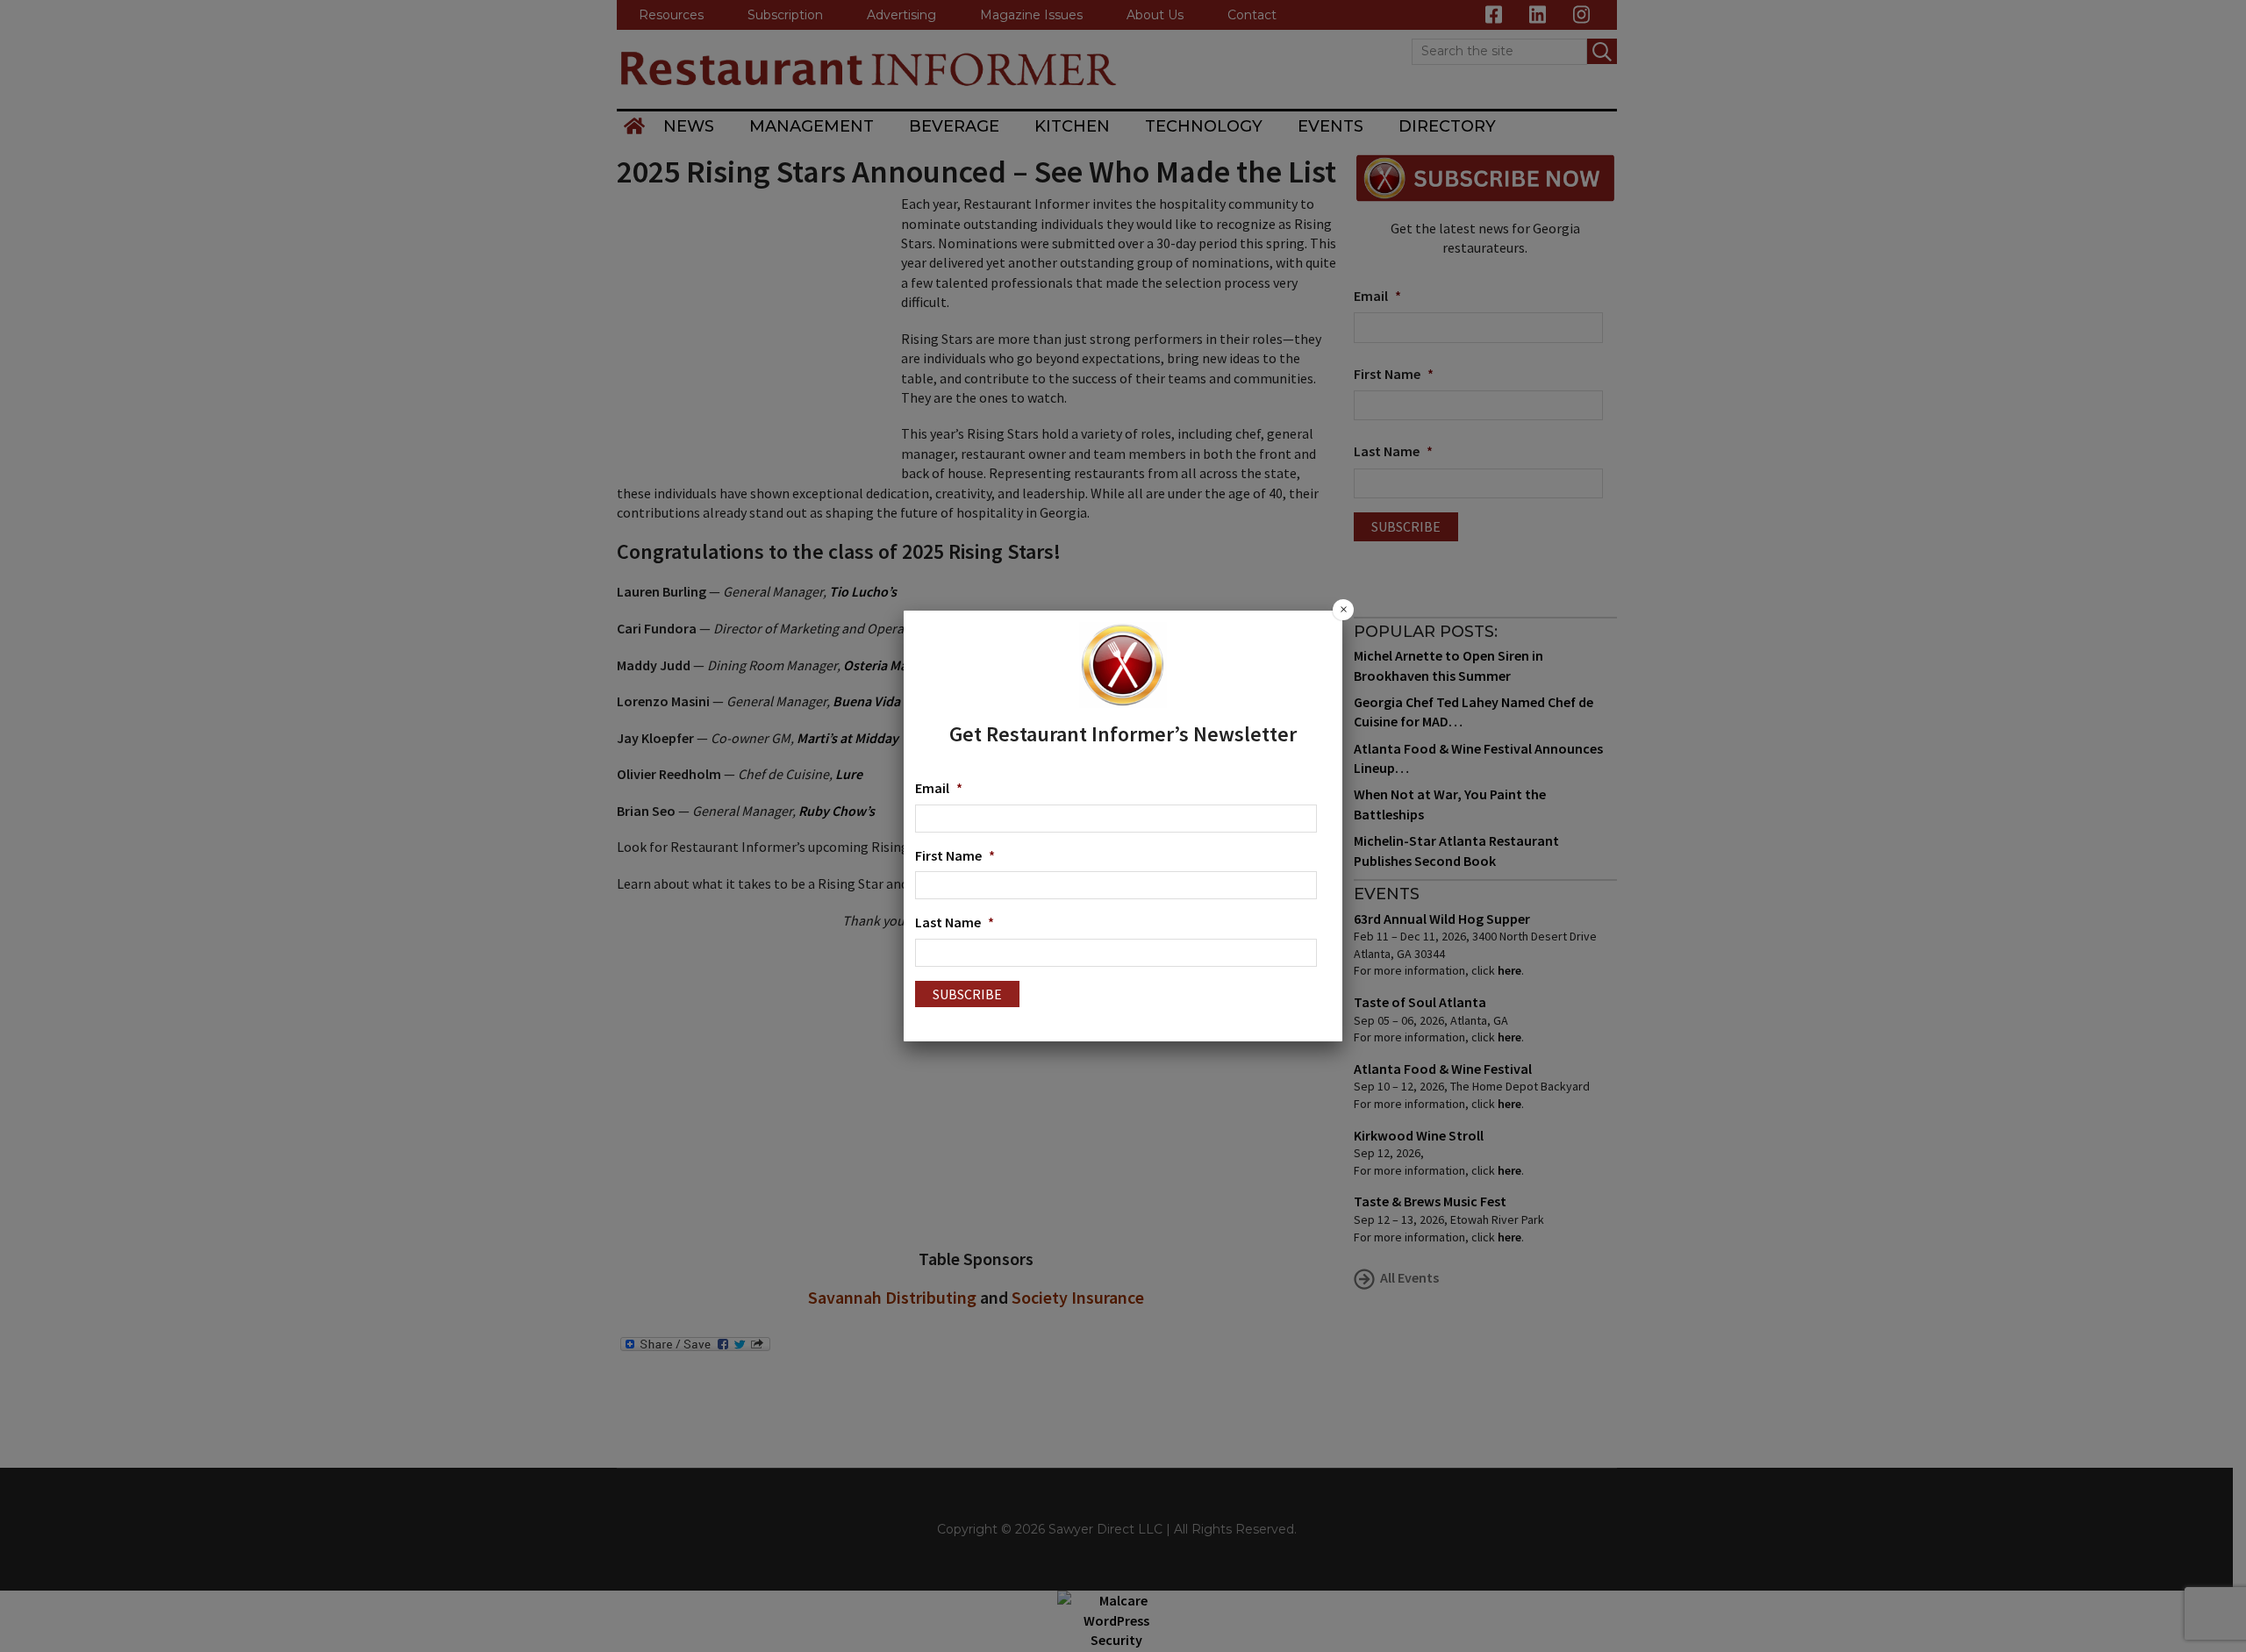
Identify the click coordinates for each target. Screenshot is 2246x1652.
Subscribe (967, 994)
